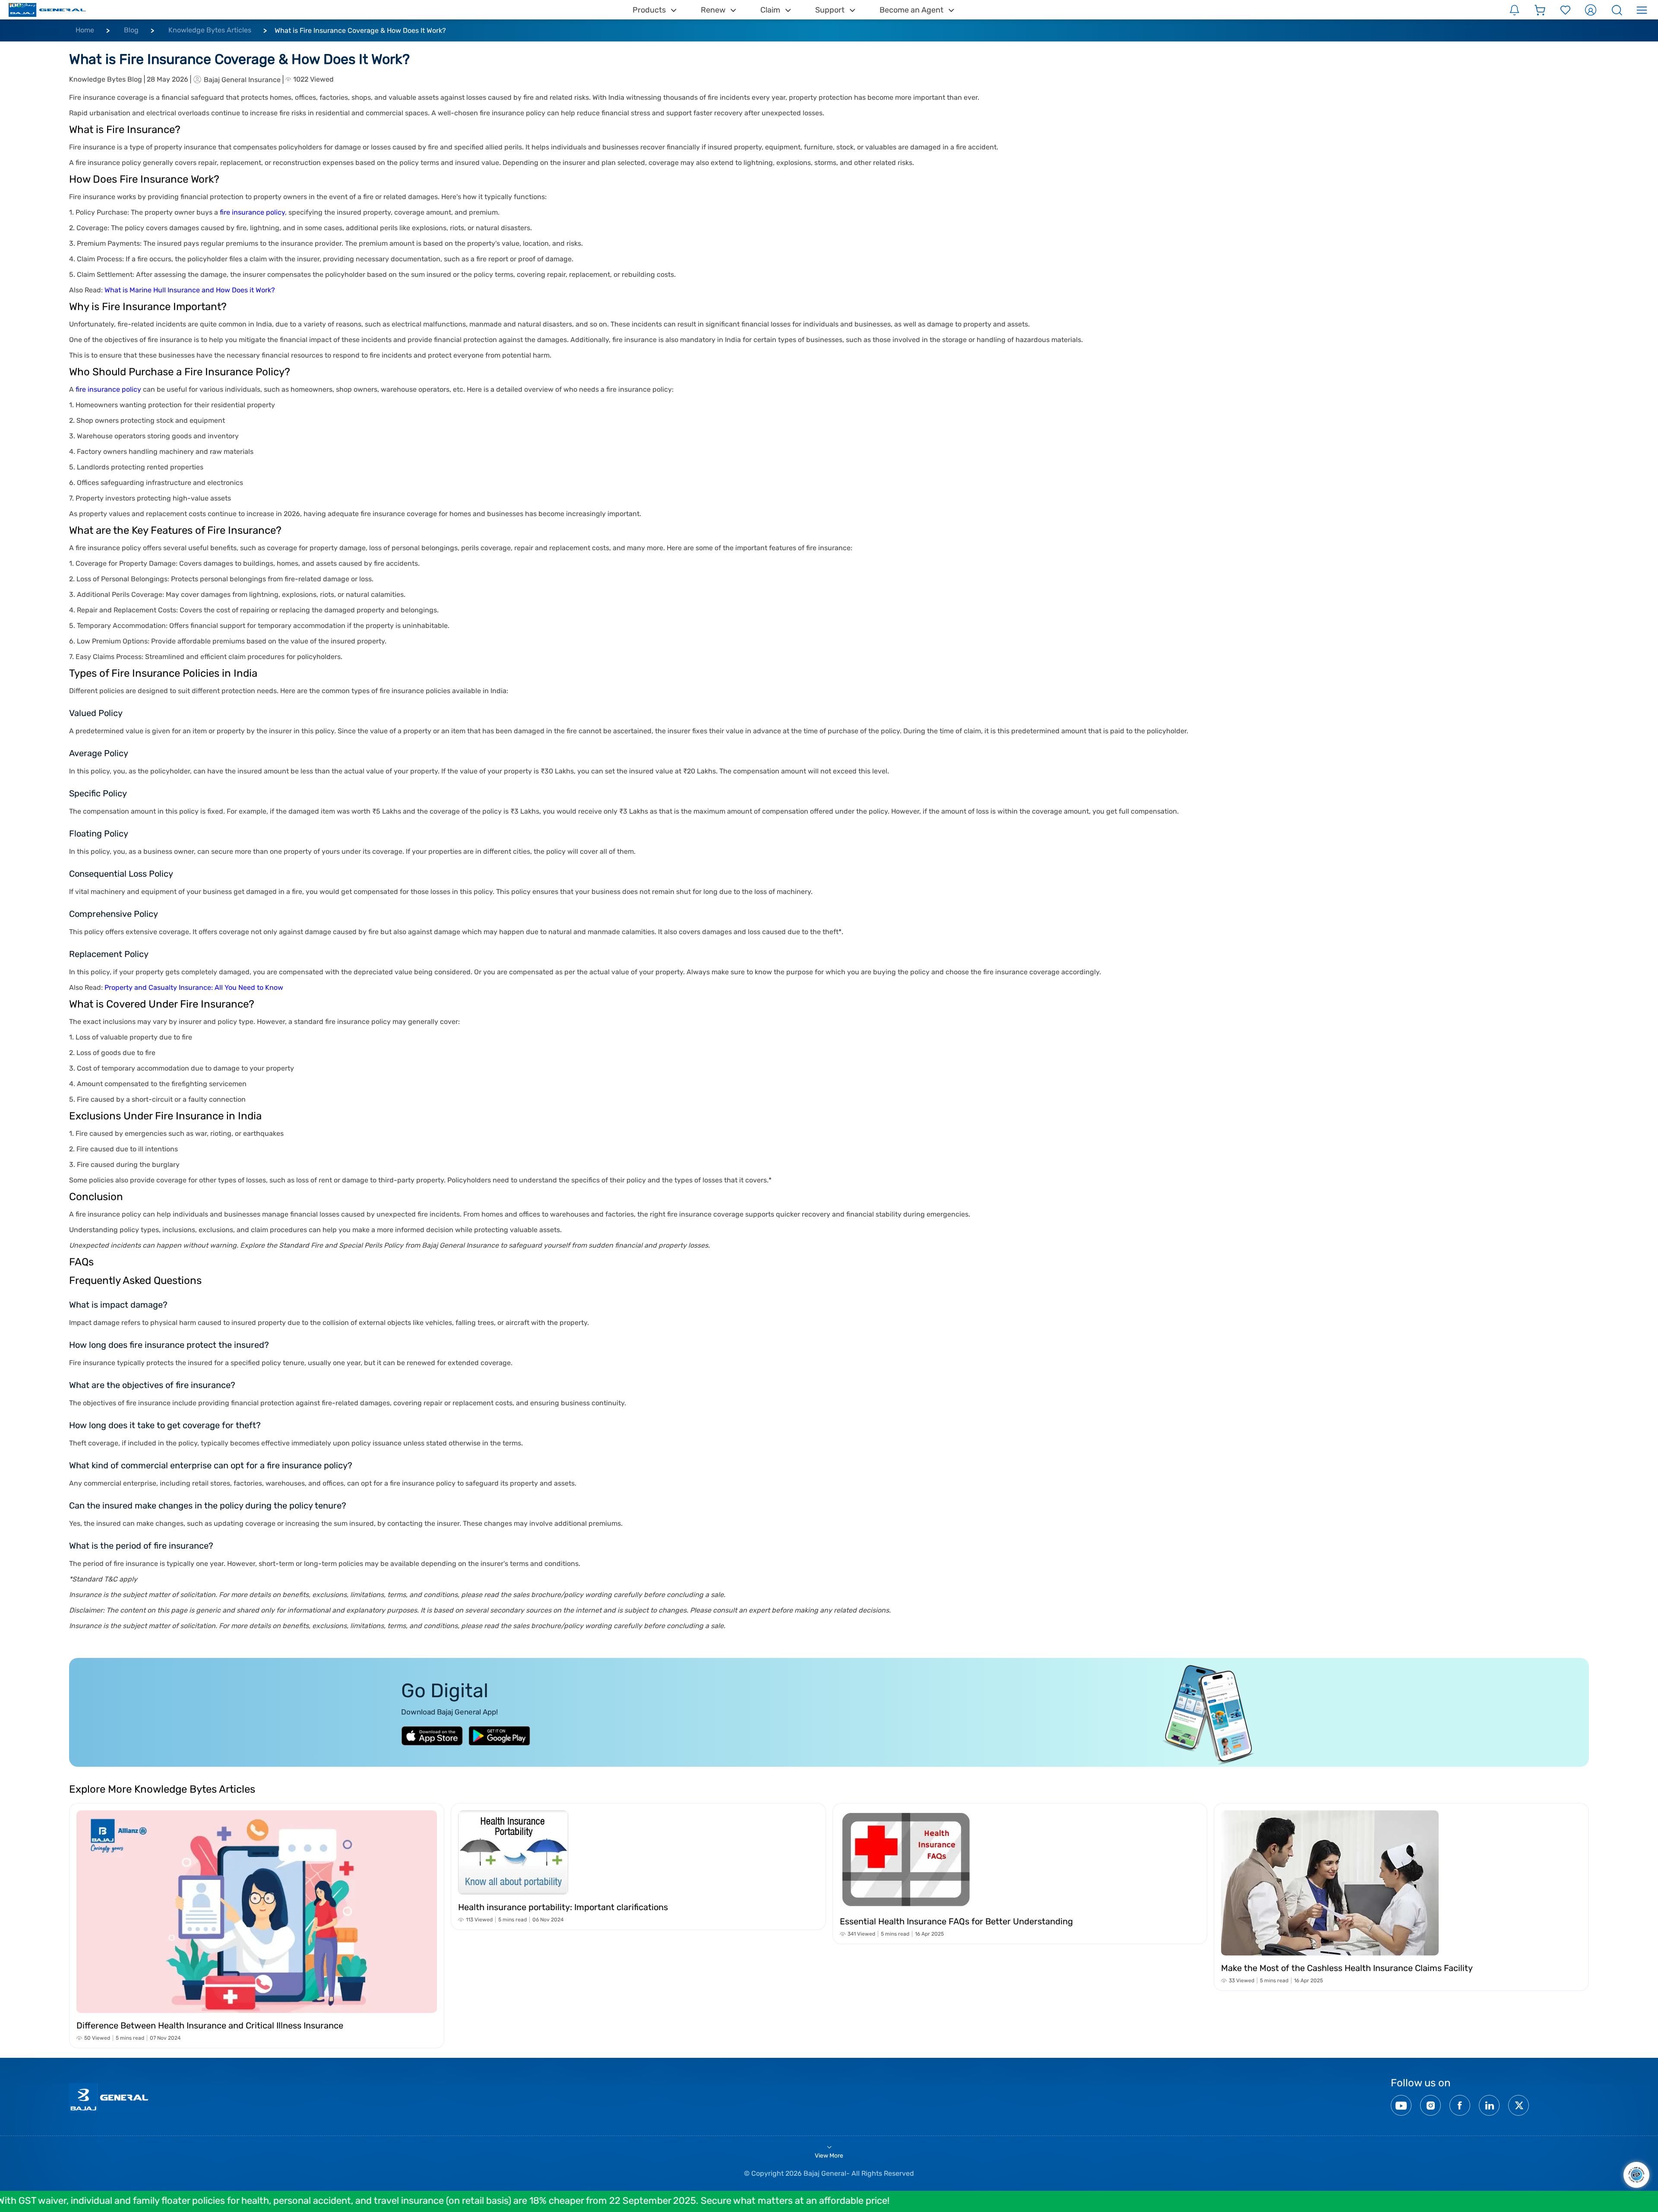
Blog (131, 30)
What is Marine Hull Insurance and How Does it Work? (190, 290)
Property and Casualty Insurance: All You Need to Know (194, 987)
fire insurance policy (252, 212)
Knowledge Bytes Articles (210, 30)
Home (85, 30)
